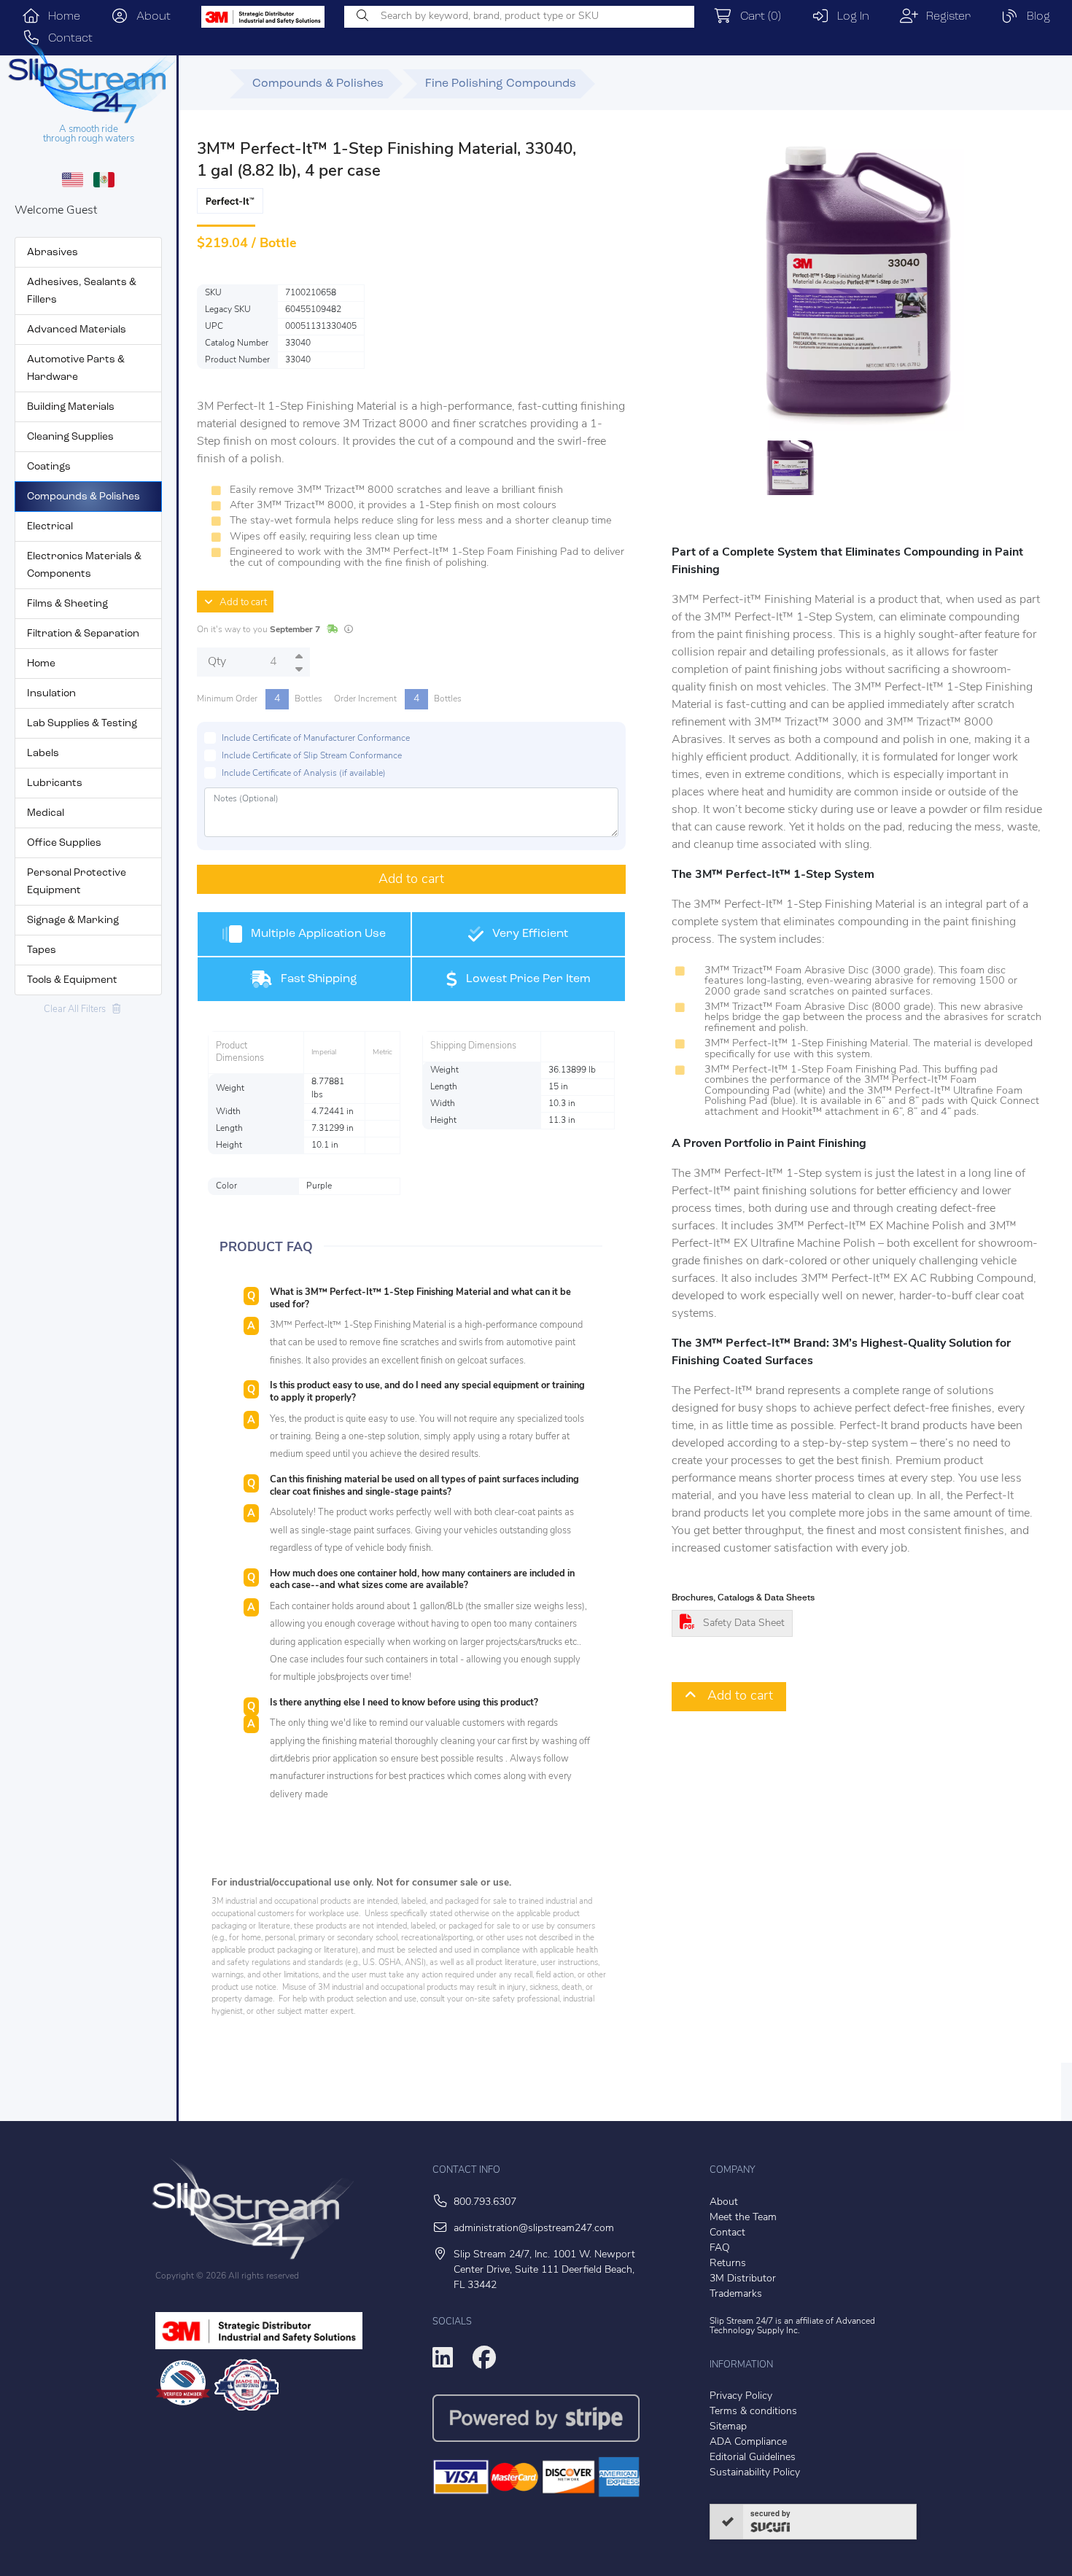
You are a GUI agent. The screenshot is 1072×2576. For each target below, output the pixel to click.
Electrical (50, 527)
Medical (46, 813)
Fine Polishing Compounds (501, 84)
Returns (728, 2264)
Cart (757, 17)
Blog (1034, 17)
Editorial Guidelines (753, 2458)
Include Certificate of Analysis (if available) (304, 774)
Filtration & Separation (83, 634)
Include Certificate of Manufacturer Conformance (316, 739)
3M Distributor (743, 2279)
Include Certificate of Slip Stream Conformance (312, 756)
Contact (727, 2233)
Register (944, 17)
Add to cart (240, 603)
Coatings (49, 467)
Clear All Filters (78, 1009)
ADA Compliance (748, 2442)
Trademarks (736, 2294)
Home (60, 17)
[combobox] (519, 17)
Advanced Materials (77, 330)
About (149, 17)
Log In (849, 17)
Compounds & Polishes (83, 497)
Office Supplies (64, 843)
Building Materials (71, 407)
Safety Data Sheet (744, 1623)
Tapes (42, 950)
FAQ (720, 2248)
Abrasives (53, 253)
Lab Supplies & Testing (82, 724)
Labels (43, 754)
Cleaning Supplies (70, 437)
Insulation (51, 694)
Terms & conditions (753, 2412)
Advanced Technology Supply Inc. (792, 2326)
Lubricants (55, 783)
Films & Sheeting (67, 604)
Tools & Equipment (72, 980)
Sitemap (728, 2427)
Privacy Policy (741, 2396)
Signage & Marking (73, 921)
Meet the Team (743, 2218)
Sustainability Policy (755, 2473)
